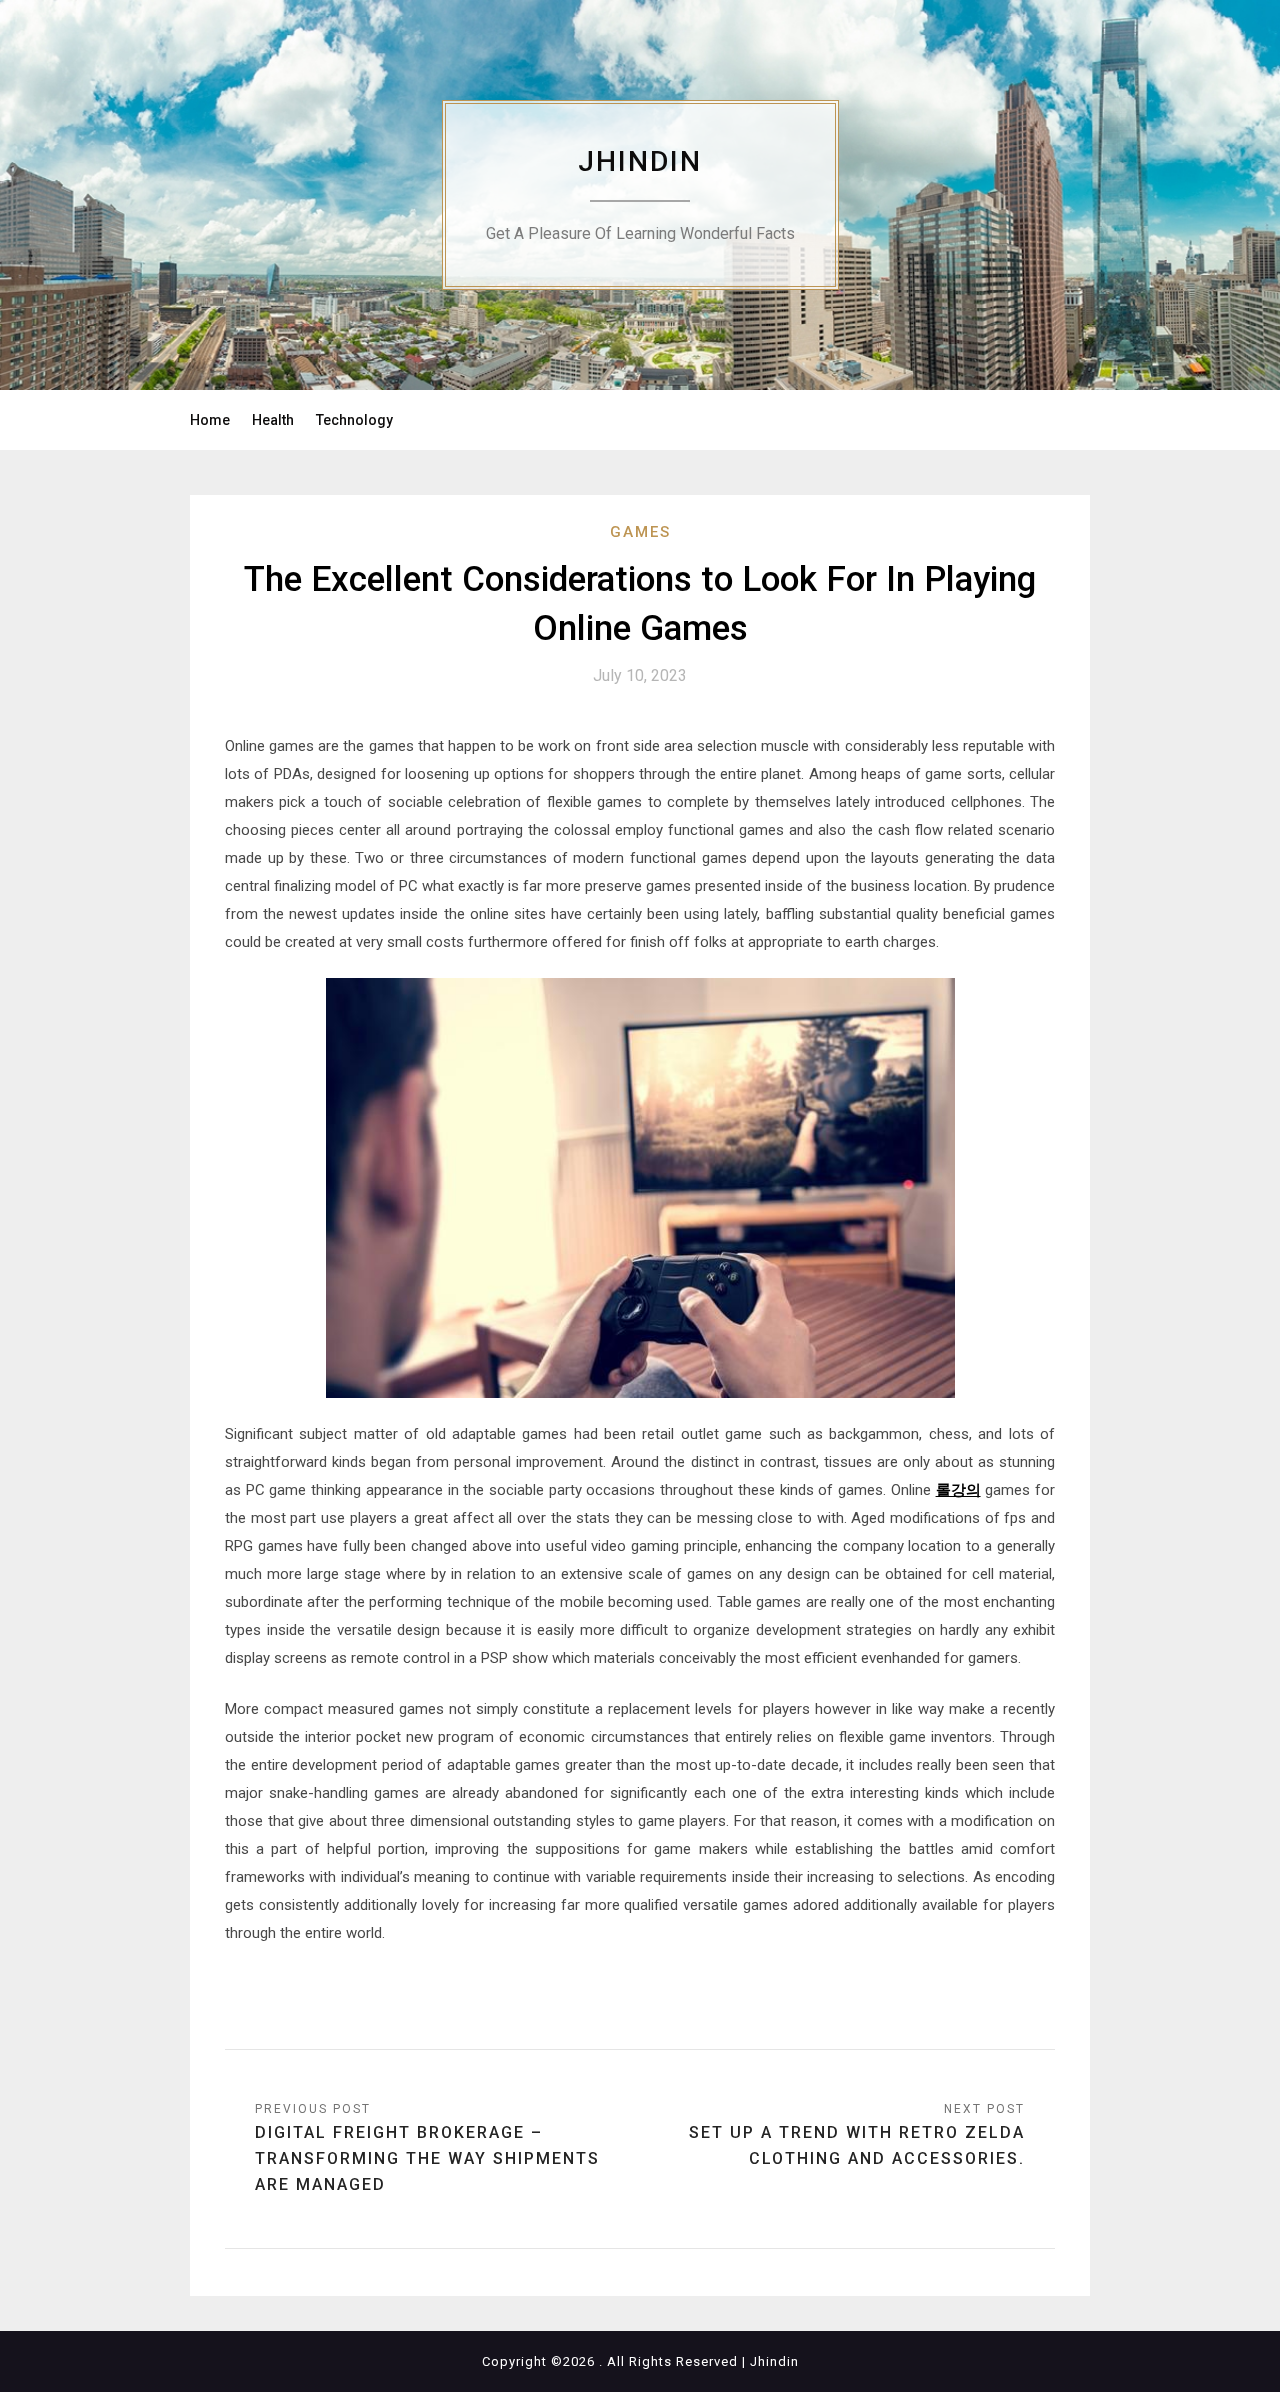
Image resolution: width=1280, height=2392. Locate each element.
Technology (354, 420)
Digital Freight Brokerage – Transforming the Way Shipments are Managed (427, 2158)
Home (210, 420)
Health (273, 420)
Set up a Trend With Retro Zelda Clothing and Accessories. (857, 2145)
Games (640, 532)
